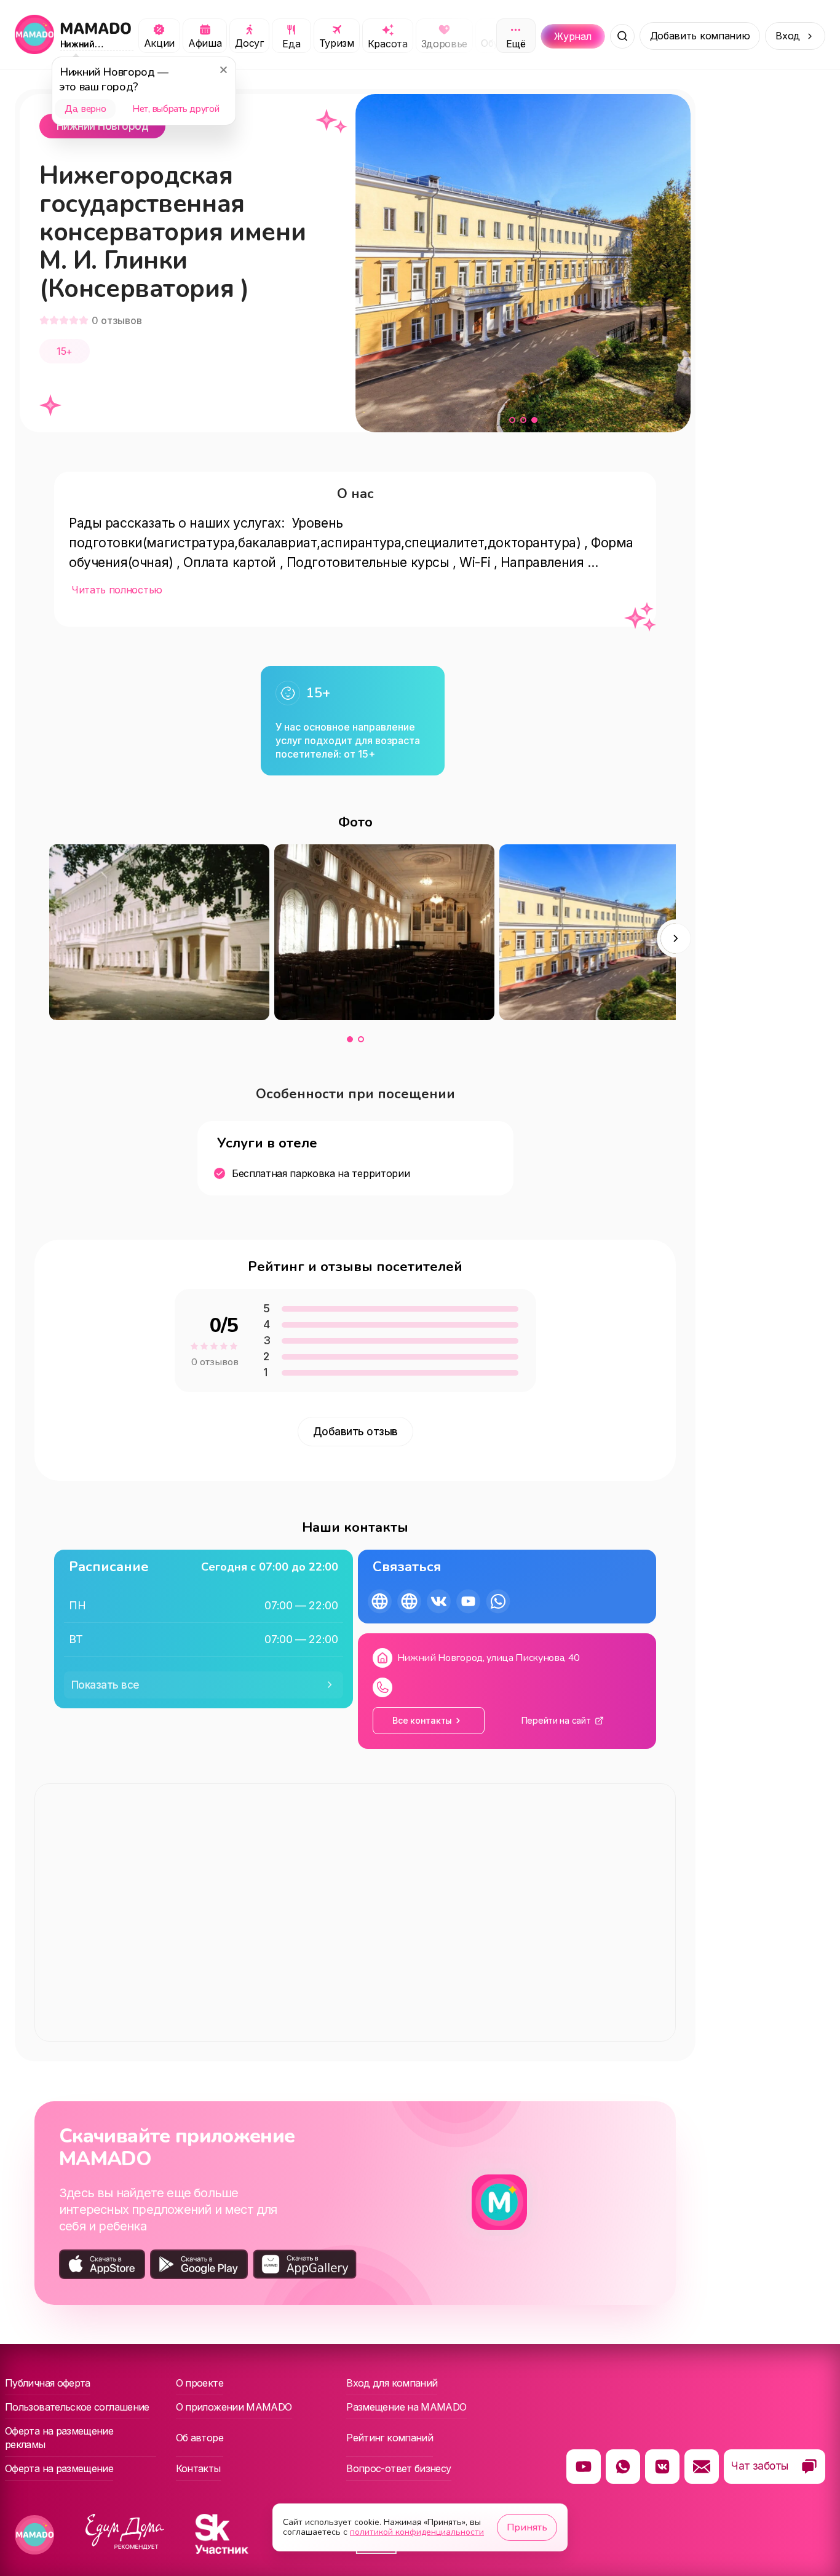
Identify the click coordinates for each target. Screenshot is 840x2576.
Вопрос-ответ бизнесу (398, 2468)
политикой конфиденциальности (417, 2532)
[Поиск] (622, 36)
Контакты (198, 2468)
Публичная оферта (48, 2383)
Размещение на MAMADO (406, 2407)
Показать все (105, 1685)
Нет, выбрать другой (176, 109)
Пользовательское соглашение (77, 2407)
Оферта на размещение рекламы (59, 2438)
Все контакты (422, 1720)
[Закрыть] (223, 69)
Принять (527, 2527)
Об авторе (200, 2438)
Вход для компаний (392, 2383)
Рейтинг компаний (390, 2438)
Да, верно (85, 109)
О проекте (200, 2383)
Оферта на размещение (59, 2468)
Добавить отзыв (355, 1432)
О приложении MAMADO (234, 2407)
